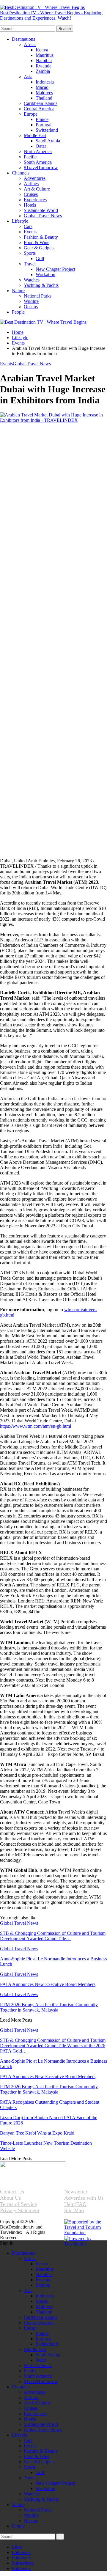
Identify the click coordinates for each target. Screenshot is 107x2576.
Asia (28, 77)
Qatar (41, 146)
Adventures (35, 178)
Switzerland (47, 130)
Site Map (74, 2210)
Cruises (31, 194)
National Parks (38, 296)
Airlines (31, 184)
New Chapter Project (55, 269)
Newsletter (76, 2192)
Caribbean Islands (41, 103)
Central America (39, 109)
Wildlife (31, 301)
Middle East (35, 135)
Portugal (44, 125)
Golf (40, 258)
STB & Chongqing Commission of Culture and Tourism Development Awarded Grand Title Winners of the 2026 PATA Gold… (53, 2046)
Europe (31, 114)
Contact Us (12, 2192)
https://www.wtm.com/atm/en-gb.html (36, 1426)
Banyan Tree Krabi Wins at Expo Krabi (37, 2133)
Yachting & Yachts (41, 285)
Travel (30, 264)
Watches (32, 280)
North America (38, 151)
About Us (10, 2198)
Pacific (30, 157)
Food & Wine (37, 242)
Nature (18, 291)
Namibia (44, 60)
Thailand (44, 98)
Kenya (42, 50)
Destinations (23, 39)
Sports (30, 253)
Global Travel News (43, 216)
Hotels (30, 205)
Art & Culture (37, 189)
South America (38, 162)
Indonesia (45, 82)
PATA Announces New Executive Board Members (48, 2076)
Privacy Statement (20, 2210)
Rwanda (44, 66)
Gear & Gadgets (39, 248)
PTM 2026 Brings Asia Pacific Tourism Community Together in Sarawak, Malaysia (49, 2089)
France (42, 119)
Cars (28, 226)
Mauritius (45, 55)
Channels (21, 173)
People (18, 312)
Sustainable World (41, 210)
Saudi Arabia (48, 141)
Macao (42, 87)
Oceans (31, 307)
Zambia (43, 71)
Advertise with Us (84, 2198)
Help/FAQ (75, 2204)
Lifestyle (20, 221)
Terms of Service (18, 2204)
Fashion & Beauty (41, 237)
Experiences (35, 200)
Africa (30, 44)
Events (30, 232)
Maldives (44, 93)
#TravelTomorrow (41, 168)
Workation (45, 275)
